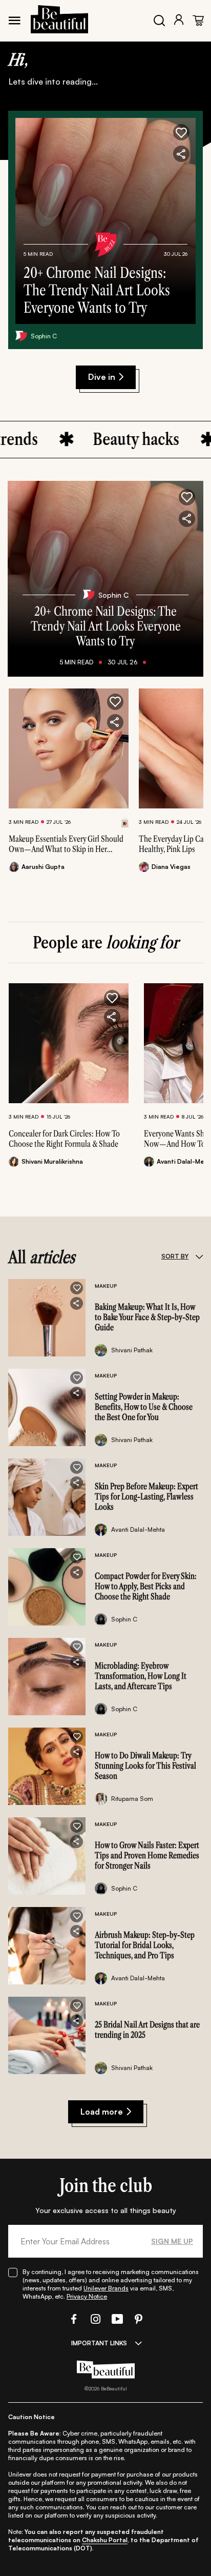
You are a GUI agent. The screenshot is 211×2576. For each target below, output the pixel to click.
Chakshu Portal (105, 2540)
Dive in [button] (102, 377)
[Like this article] (115, 702)
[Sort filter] (199, 1256)
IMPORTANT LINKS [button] (99, 2343)
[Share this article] (115, 722)
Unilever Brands (106, 2288)
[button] (181, 132)
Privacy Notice (87, 2296)
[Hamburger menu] (14, 21)
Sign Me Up (172, 2241)
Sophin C (44, 336)
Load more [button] (102, 2112)
